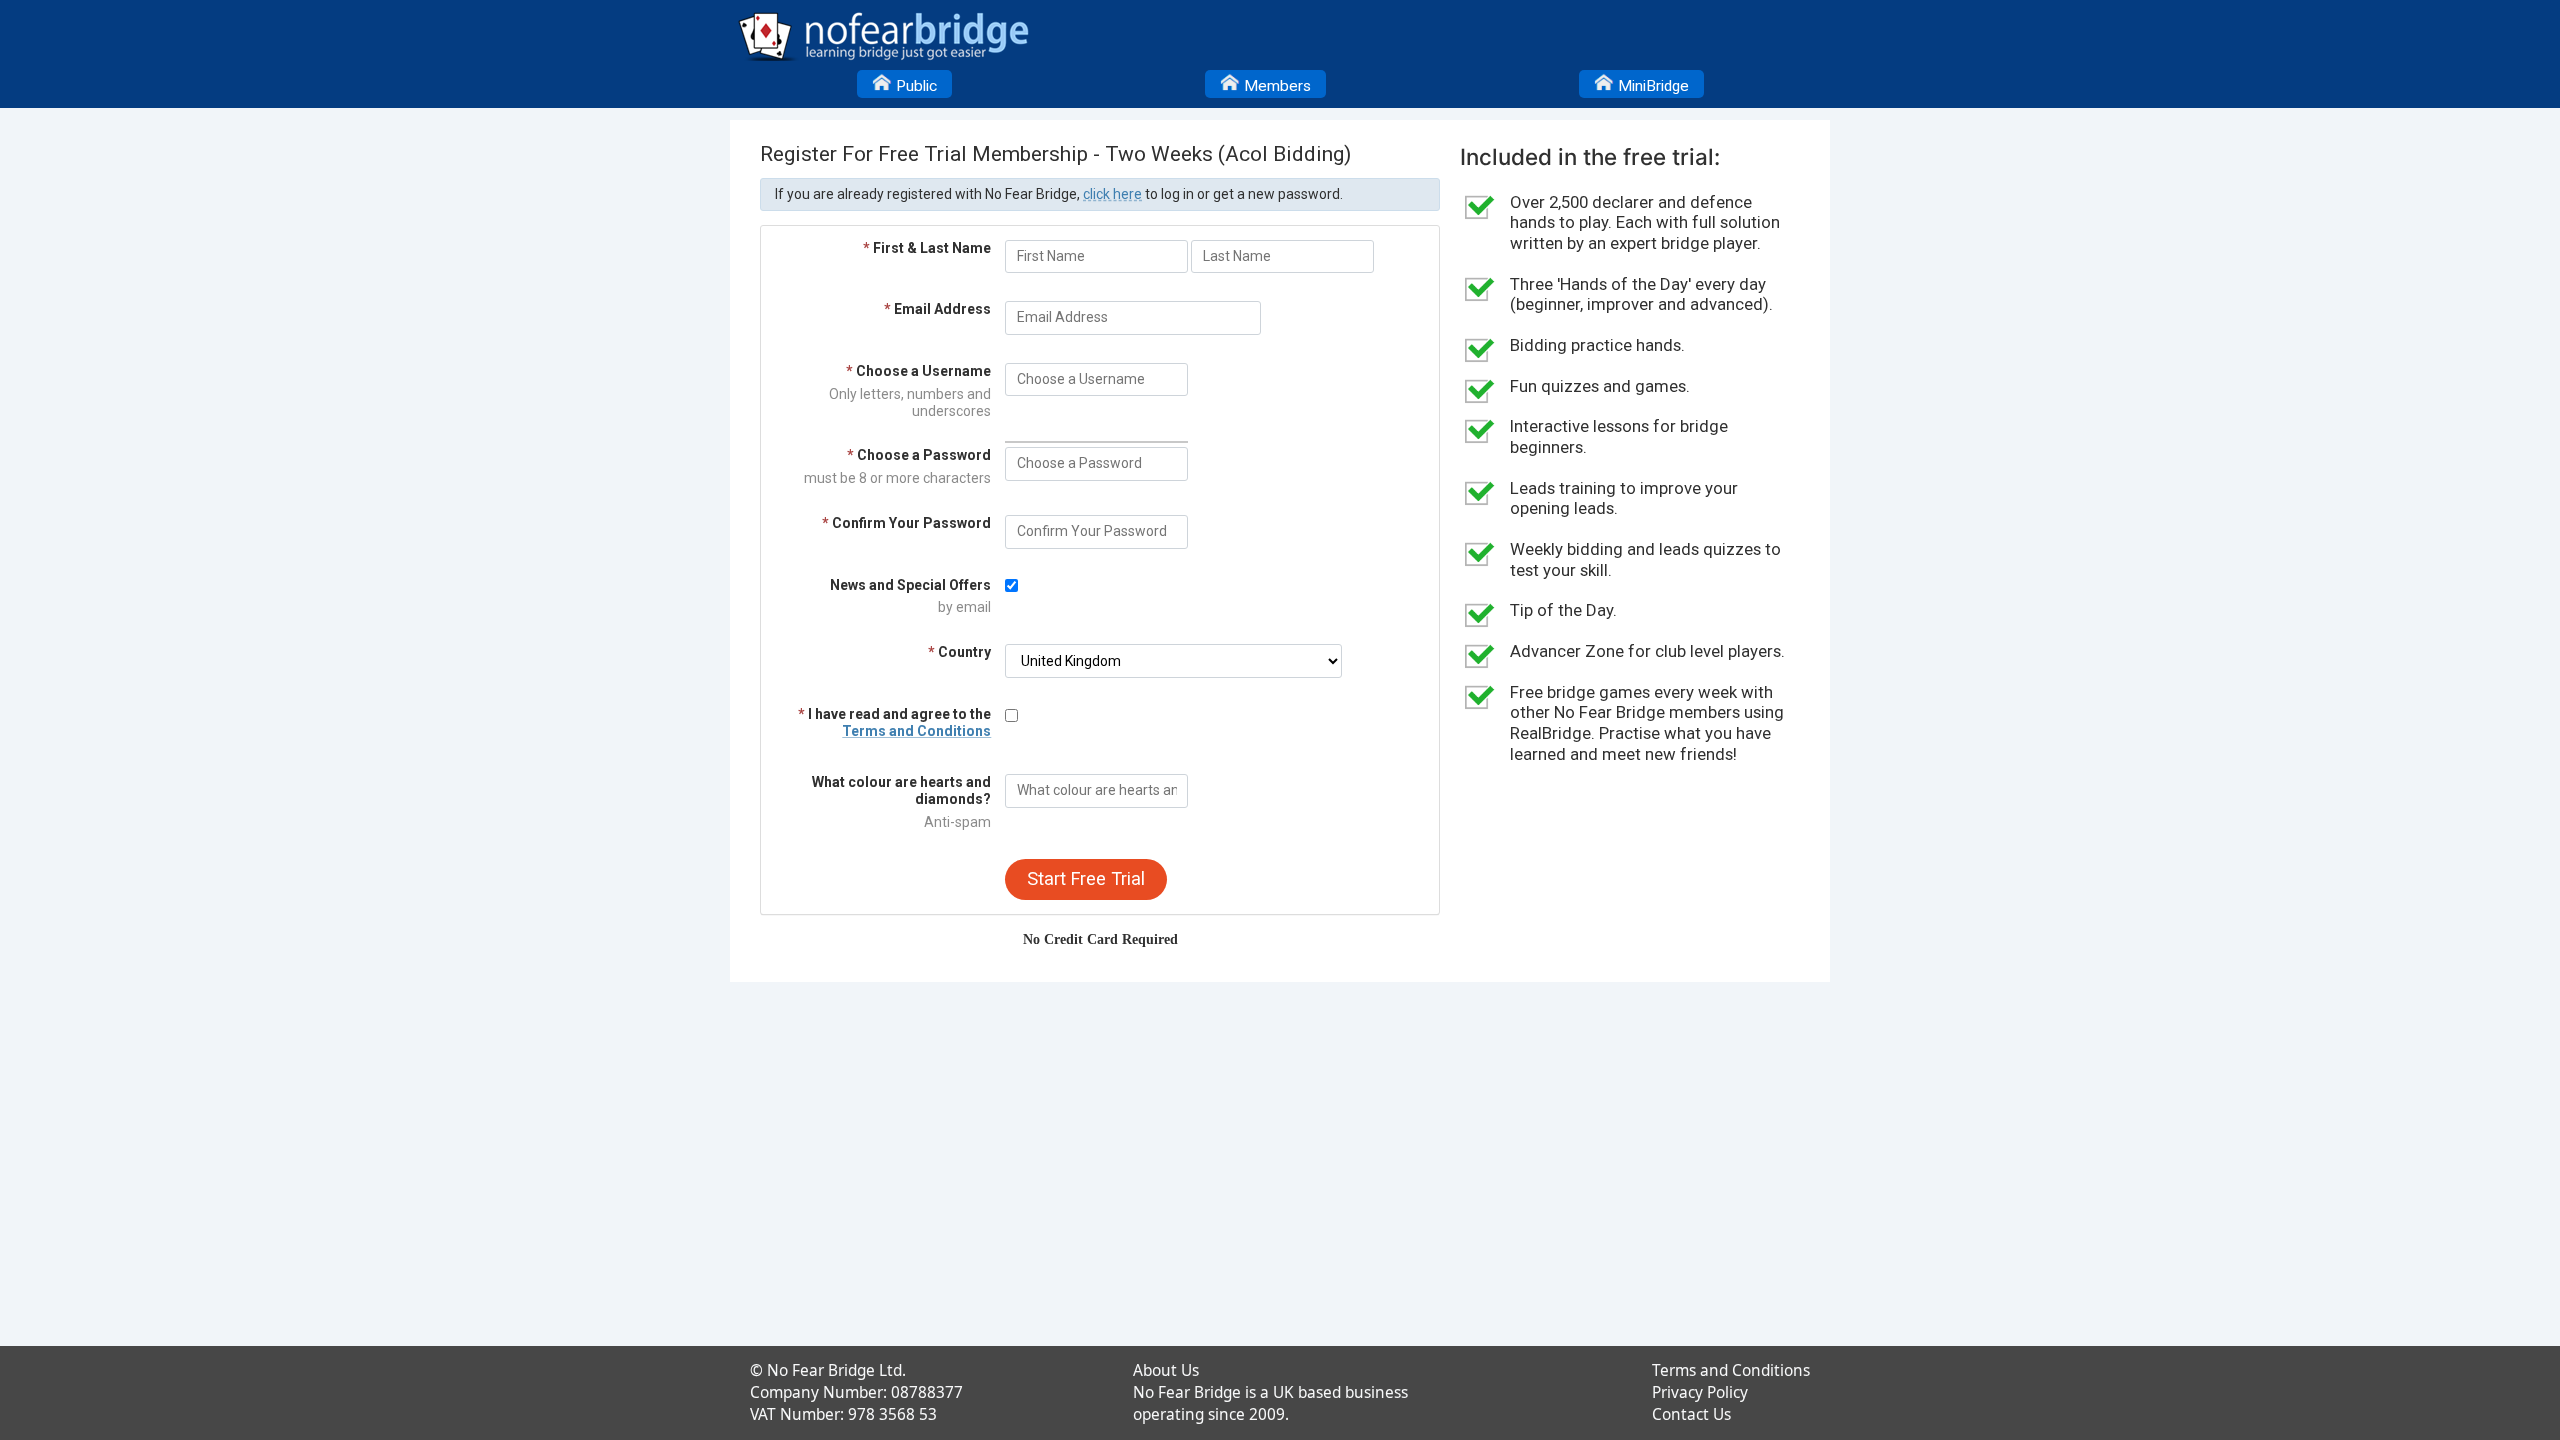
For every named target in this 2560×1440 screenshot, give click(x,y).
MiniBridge (1651, 86)
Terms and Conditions (916, 731)
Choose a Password (919, 455)
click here (1112, 194)
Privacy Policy (1700, 1392)
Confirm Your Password (906, 523)
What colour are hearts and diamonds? (901, 790)
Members (1275, 86)
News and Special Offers (910, 585)
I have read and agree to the (894, 722)
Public (914, 86)
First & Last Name (927, 248)
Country (959, 652)
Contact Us (1691, 1414)
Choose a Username (918, 371)
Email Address (937, 309)
